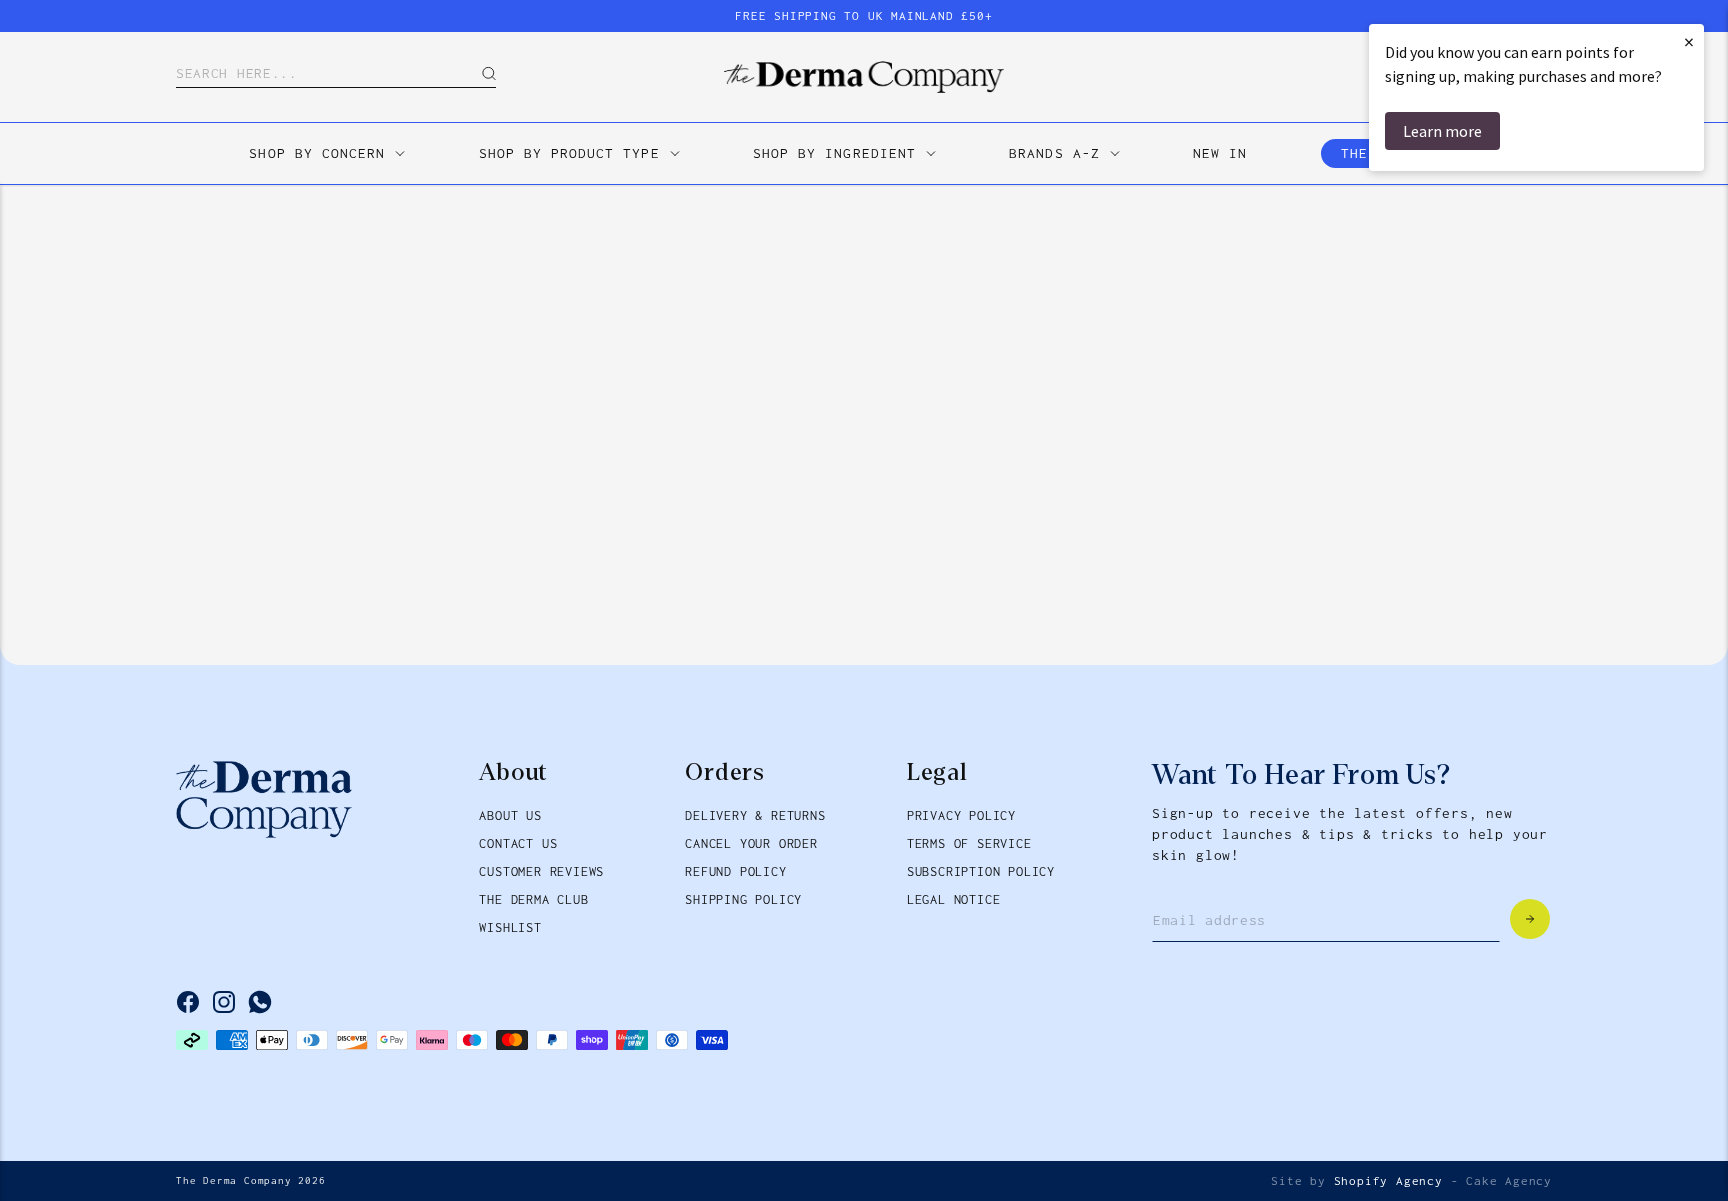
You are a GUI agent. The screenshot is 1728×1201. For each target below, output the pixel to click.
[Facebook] (188, 1002)
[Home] (864, 77)
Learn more (1442, 131)
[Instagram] (224, 1002)
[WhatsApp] (260, 1002)
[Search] (474, 73)
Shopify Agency (1388, 1181)
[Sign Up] (1530, 919)
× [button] (1689, 41)
